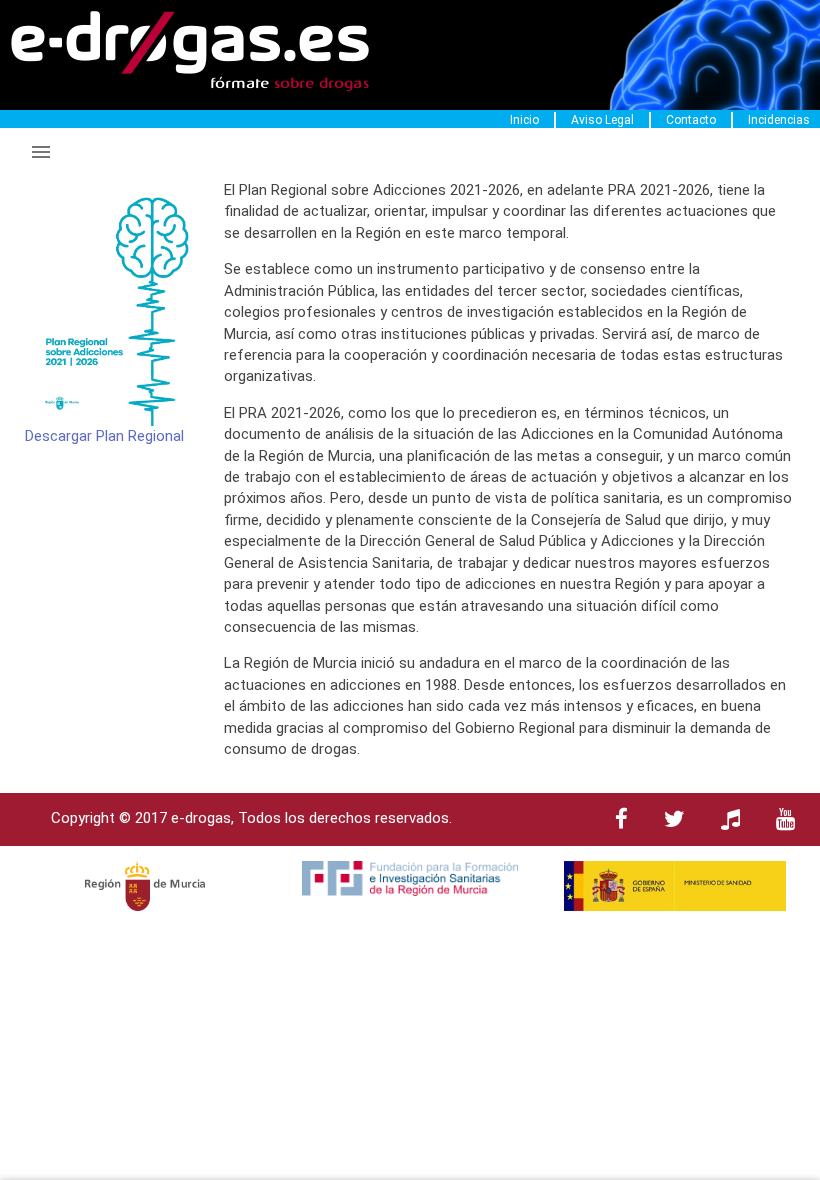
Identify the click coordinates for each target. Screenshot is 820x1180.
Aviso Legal (602, 120)
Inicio (524, 120)
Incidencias (779, 120)
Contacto (691, 120)
